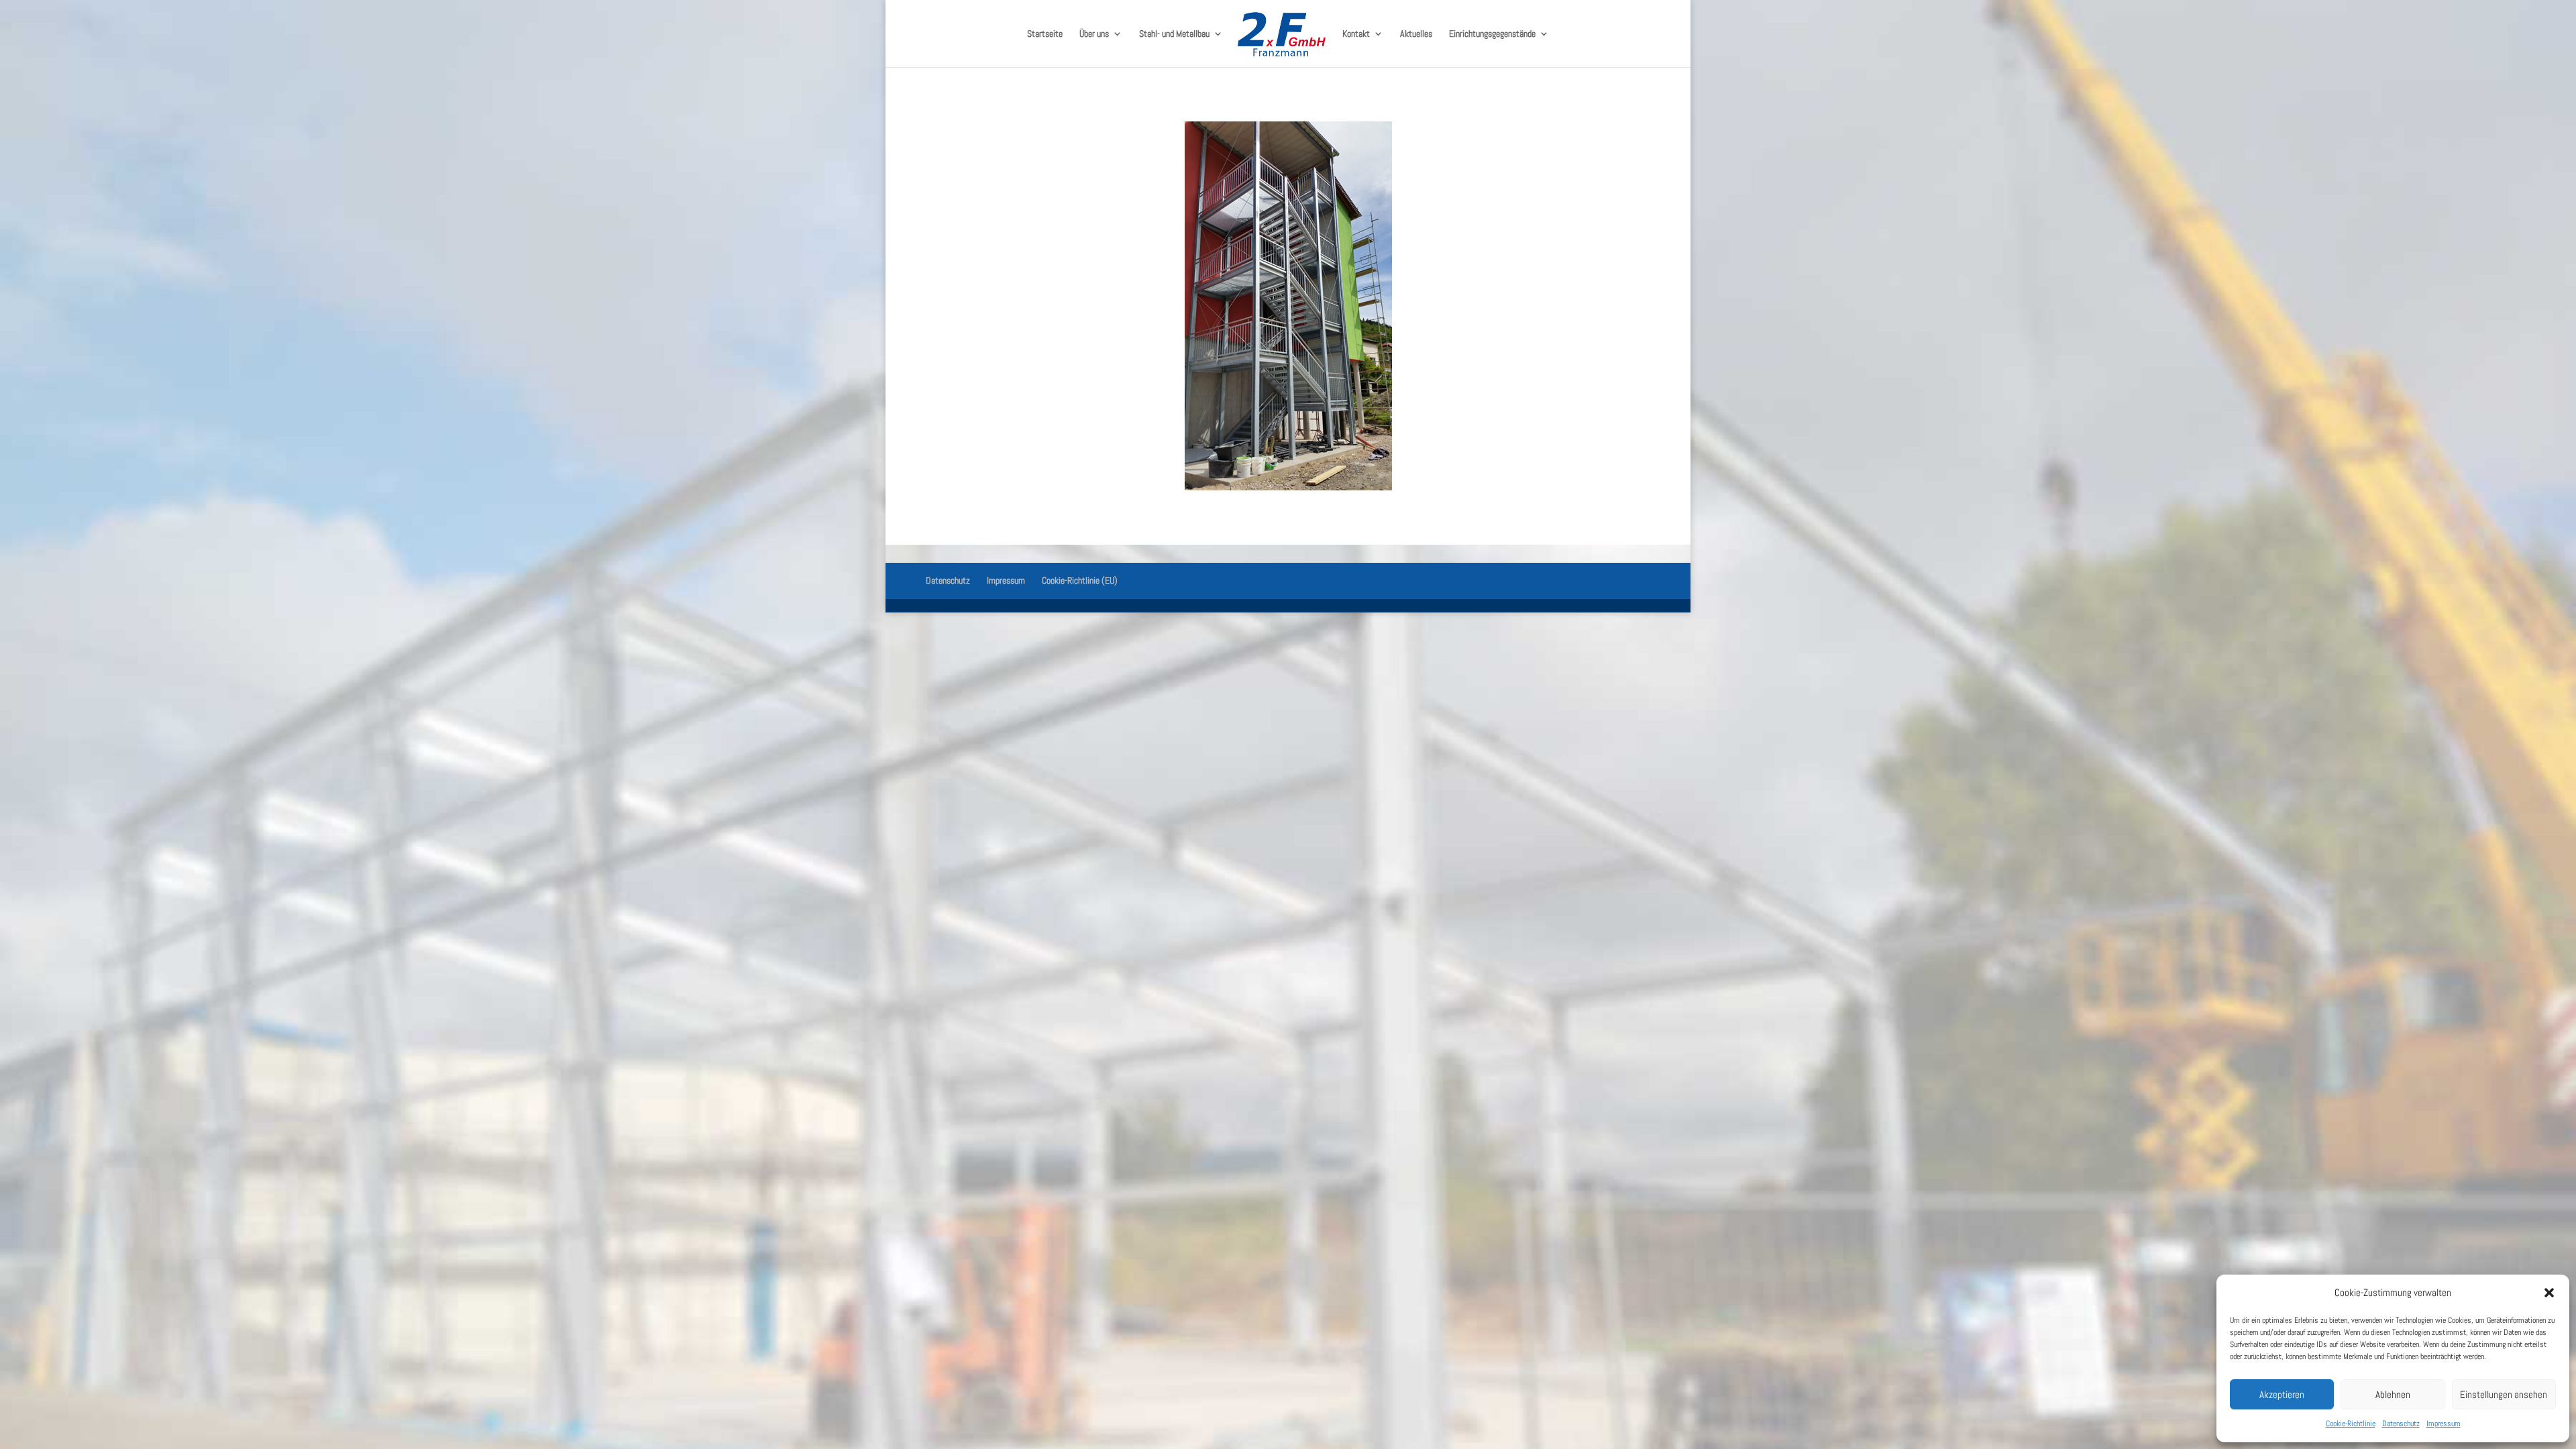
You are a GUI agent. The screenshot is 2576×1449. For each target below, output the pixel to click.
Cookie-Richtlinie (2351, 1424)
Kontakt (1356, 34)
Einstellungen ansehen (2504, 1394)
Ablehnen (2393, 1394)
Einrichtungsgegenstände (1492, 34)
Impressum (2444, 1424)
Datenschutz (2401, 1424)
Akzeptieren (2282, 1394)
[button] (2549, 1293)
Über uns (1094, 34)
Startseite (1045, 34)
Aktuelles (1416, 34)
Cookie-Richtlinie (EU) (1080, 580)
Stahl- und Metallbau (1174, 34)
